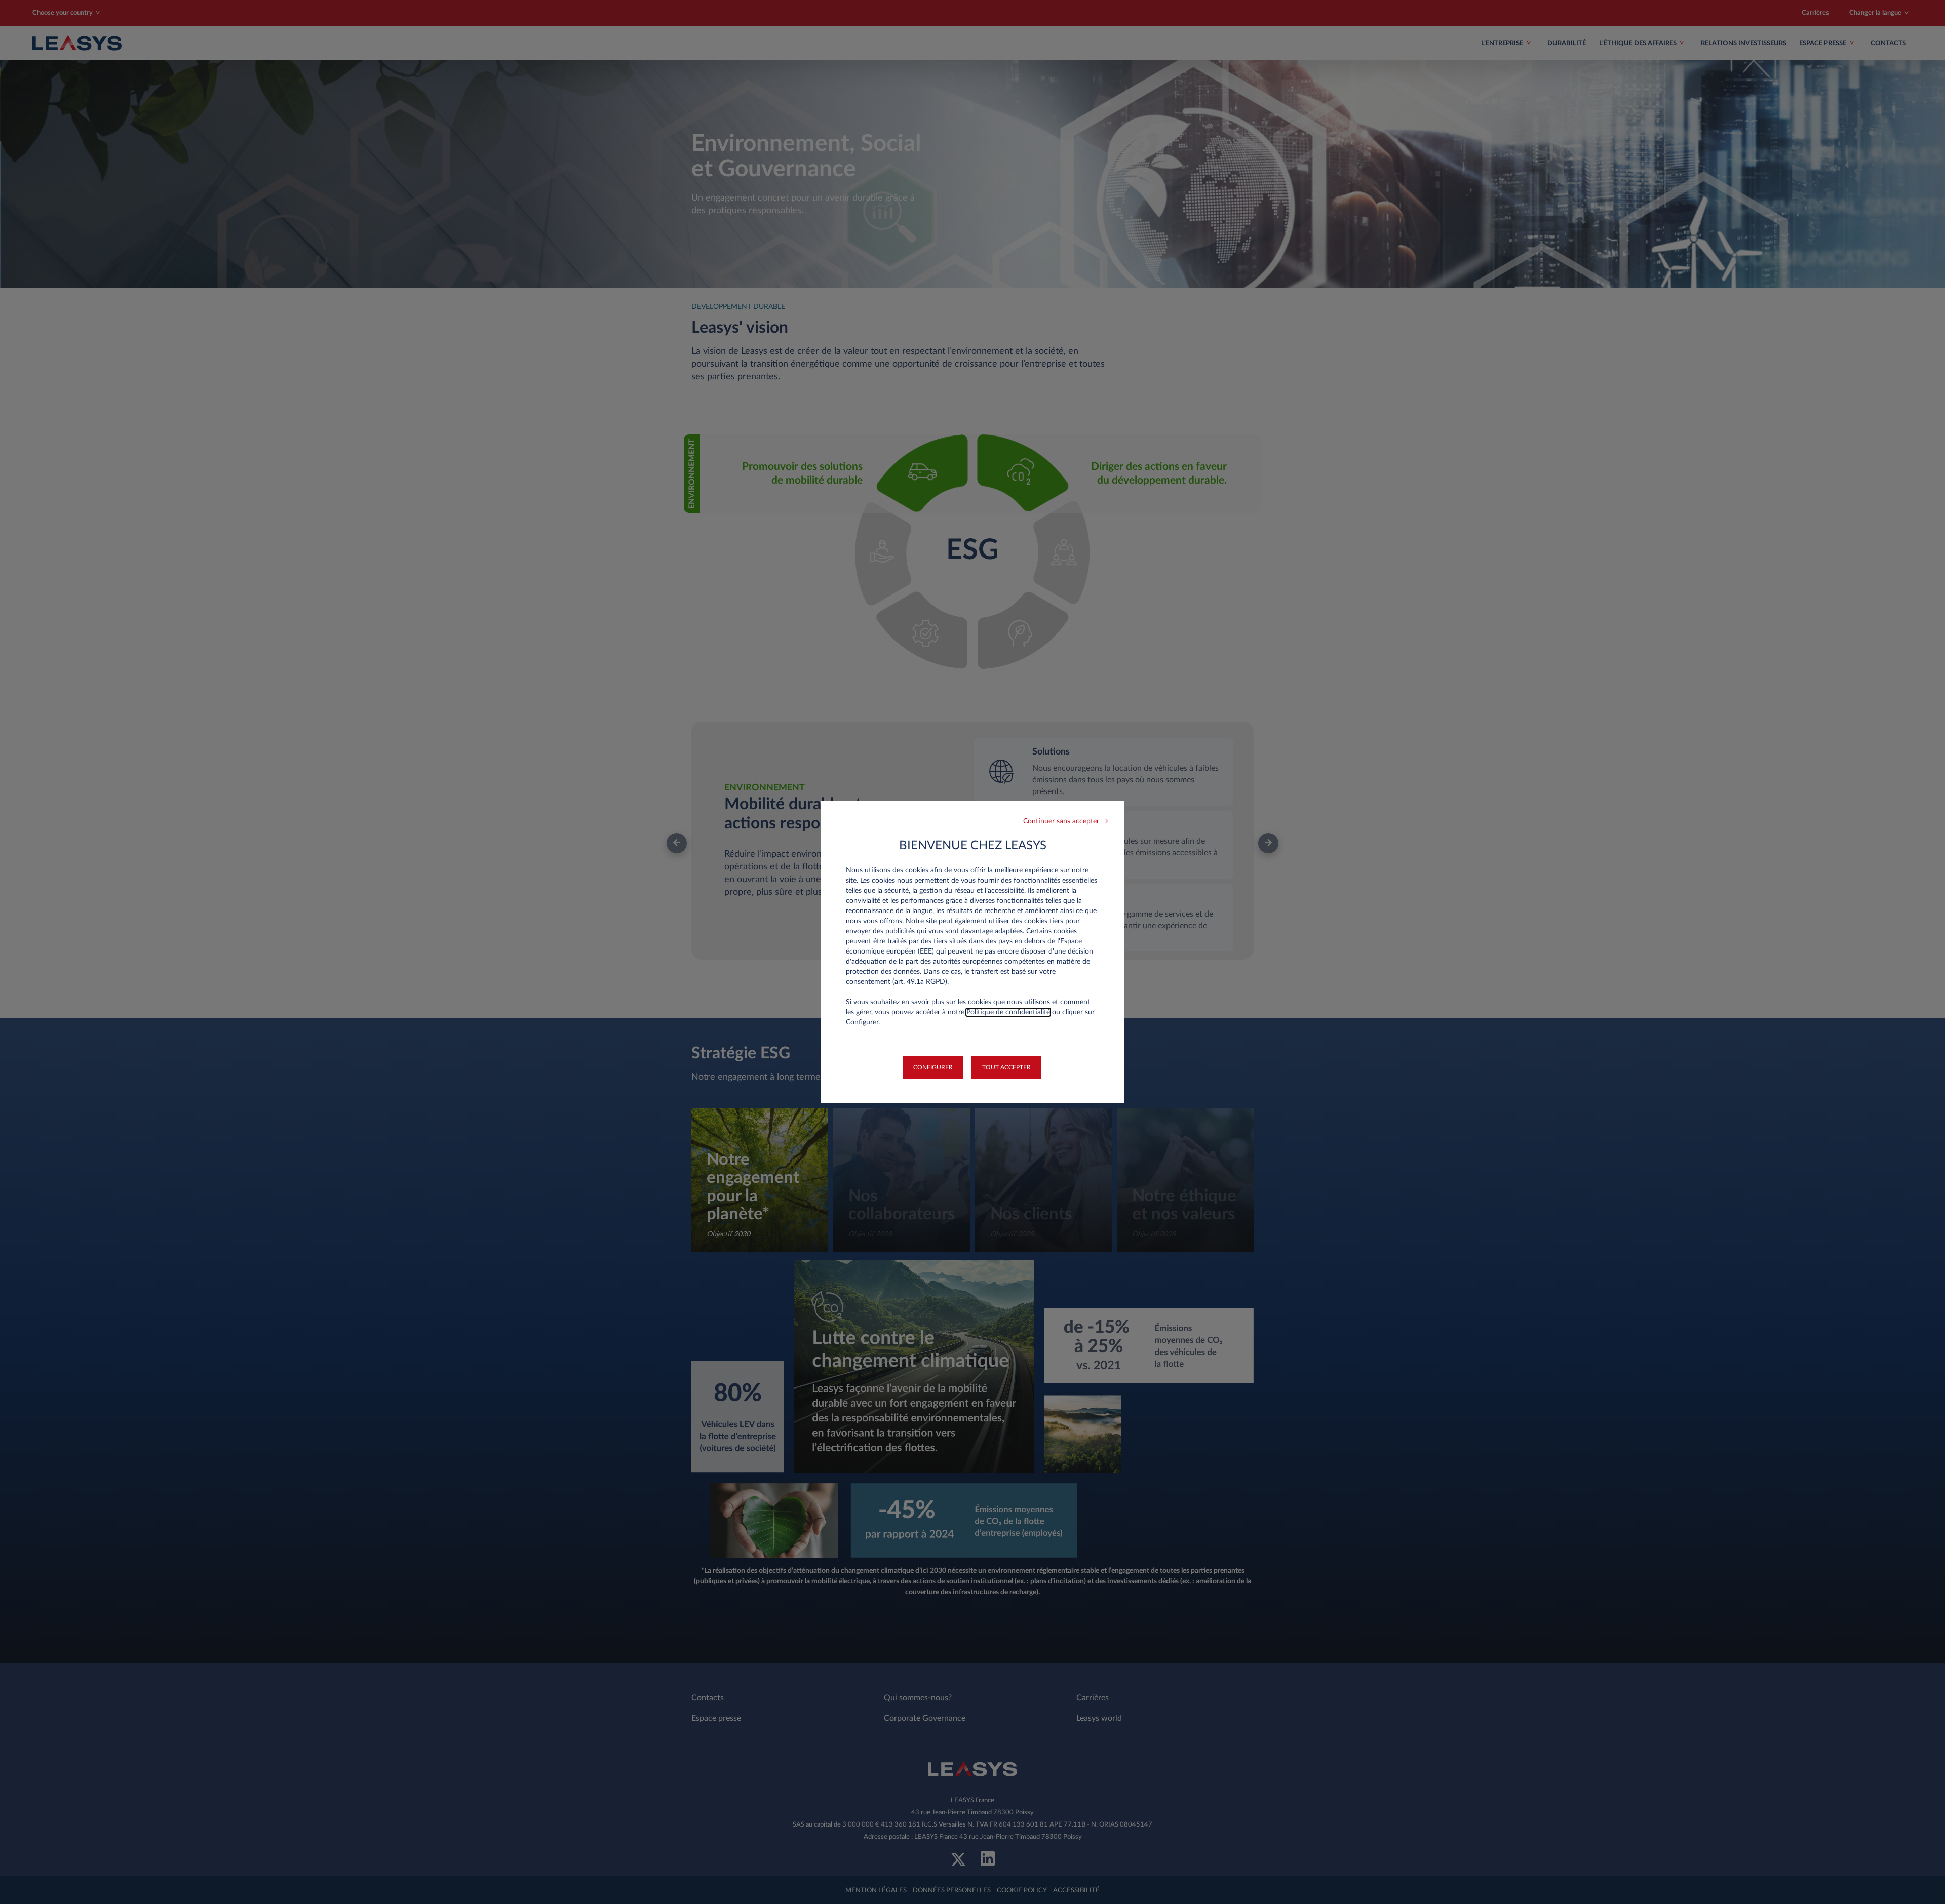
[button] (1066, 822)
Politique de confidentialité (1008, 1012)
